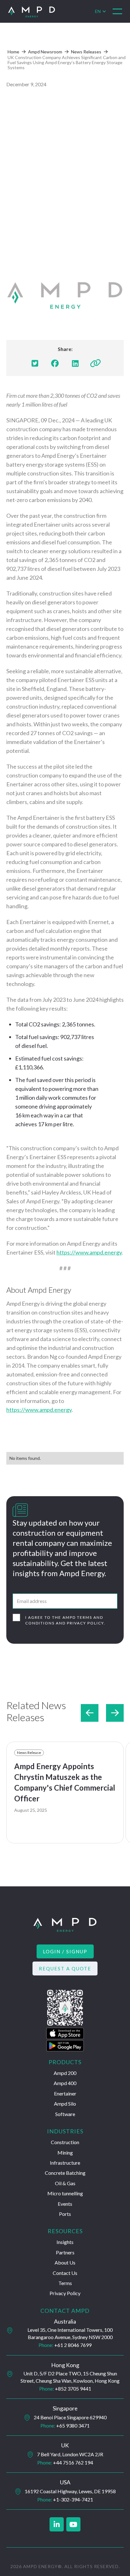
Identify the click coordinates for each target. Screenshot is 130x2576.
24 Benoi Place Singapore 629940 (70, 2417)
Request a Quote (65, 1968)
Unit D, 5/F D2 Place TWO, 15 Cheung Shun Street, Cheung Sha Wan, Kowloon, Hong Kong (70, 2377)
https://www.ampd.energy (89, 1252)
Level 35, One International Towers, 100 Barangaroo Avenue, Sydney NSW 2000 (70, 2333)
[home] (51, 12)
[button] (117, 11)
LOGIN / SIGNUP (65, 1951)
